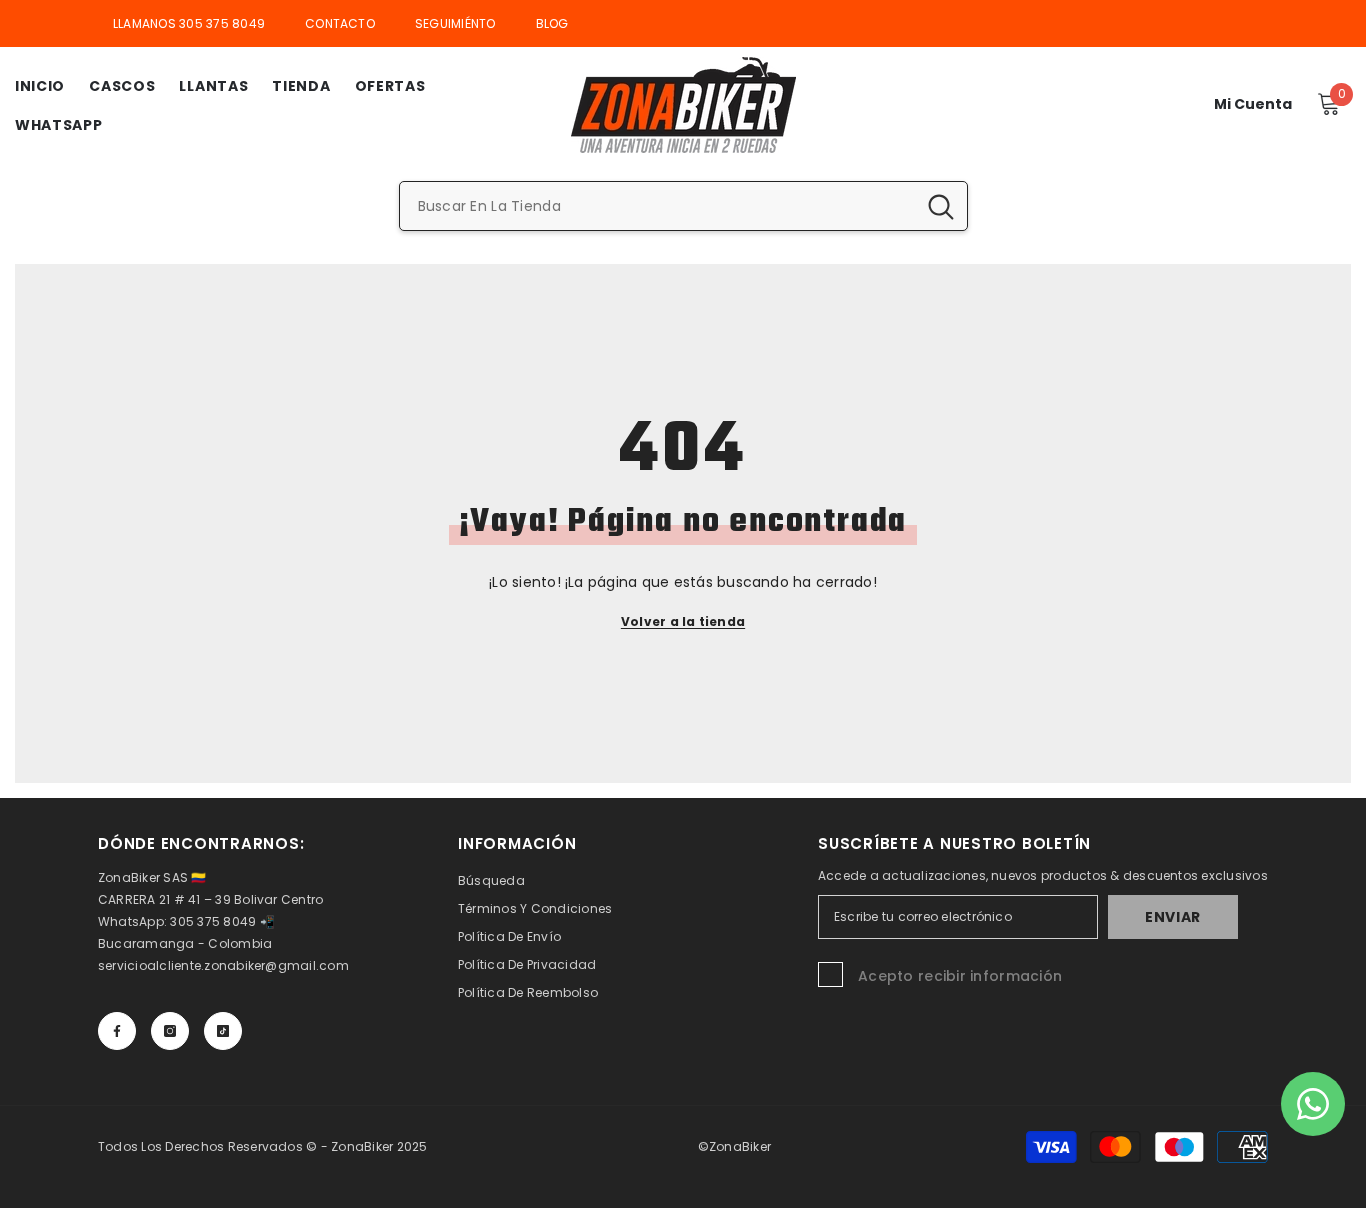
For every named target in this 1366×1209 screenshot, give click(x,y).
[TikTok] (223, 1031)
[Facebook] (117, 1031)
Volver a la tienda (683, 621)
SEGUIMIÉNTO (455, 23)
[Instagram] (170, 1031)
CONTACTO (340, 23)
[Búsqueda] (683, 206)
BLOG (552, 23)
